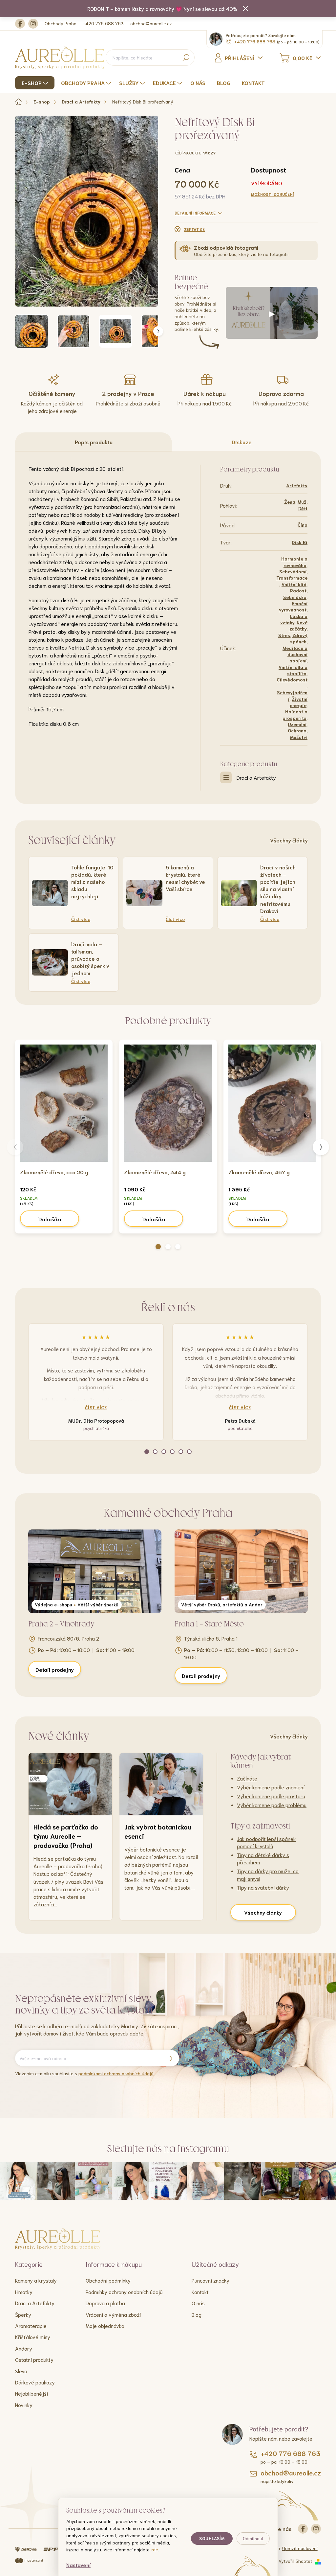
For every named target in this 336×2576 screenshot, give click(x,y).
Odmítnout (253, 2538)
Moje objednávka (105, 2325)
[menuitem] (36, 83)
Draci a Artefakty (256, 777)
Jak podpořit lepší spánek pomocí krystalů (266, 1842)
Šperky (23, 2314)
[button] (158, 1247)
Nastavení (78, 2565)
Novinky (24, 2405)
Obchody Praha (61, 23)
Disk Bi (300, 542)
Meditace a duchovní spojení (295, 654)
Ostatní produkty (34, 2359)
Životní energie (299, 702)
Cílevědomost (292, 679)
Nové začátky (298, 625)
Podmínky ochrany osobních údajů (124, 2292)
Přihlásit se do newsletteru (171, 2058)
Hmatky (24, 2292)
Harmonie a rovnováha (294, 562)
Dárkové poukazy (35, 2382)
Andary (24, 2348)
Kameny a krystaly (36, 2280)
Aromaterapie (31, 2325)
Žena (290, 502)
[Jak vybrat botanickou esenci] (161, 1784)
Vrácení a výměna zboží (113, 2314)
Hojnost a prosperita (295, 714)
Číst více (96, 1407)
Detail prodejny (55, 1669)
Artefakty (297, 485)
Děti (303, 508)
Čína (303, 525)
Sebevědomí (293, 571)
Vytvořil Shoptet (295, 2561)
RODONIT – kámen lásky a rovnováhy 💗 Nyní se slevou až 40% (162, 8)
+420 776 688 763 (103, 23)
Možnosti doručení (273, 194)
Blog (197, 2314)
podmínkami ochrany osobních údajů (116, 2073)
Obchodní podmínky (108, 2280)
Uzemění (297, 724)
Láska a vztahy (294, 619)
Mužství (299, 737)
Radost (298, 590)
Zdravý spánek (299, 638)
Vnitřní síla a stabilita (293, 670)
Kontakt (200, 2292)
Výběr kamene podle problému (272, 1805)
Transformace (292, 578)
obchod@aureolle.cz (151, 23)
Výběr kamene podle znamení (271, 1787)
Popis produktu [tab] (94, 442)
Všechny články (289, 840)
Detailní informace (195, 213)
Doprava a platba (105, 2303)
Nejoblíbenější (31, 2393)
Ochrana (297, 730)
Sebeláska (295, 597)
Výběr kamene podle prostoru (271, 1796)
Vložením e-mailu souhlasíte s (84, 2073)
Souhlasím (212, 2538)
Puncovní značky (210, 2280)
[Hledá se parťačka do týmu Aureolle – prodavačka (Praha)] (70, 1784)
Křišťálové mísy (33, 2337)
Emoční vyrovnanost (293, 606)
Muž (302, 502)
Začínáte (247, 1778)
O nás (198, 2303)
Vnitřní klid (294, 584)
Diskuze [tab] (242, 442)
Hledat (186, 57)
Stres (284, 635)
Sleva (21, 2371)
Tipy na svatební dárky (263, 1887)
